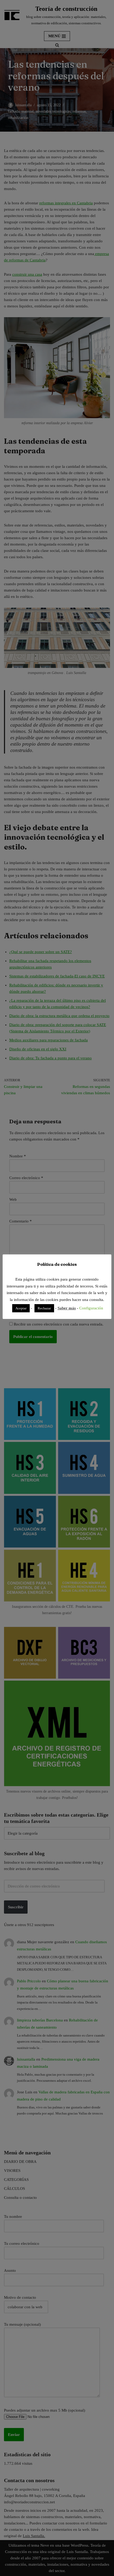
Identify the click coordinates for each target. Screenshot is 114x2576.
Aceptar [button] (21, 1308)
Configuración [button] (91, 1308)
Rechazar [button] (44, 1308)
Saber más (67, 1308)
